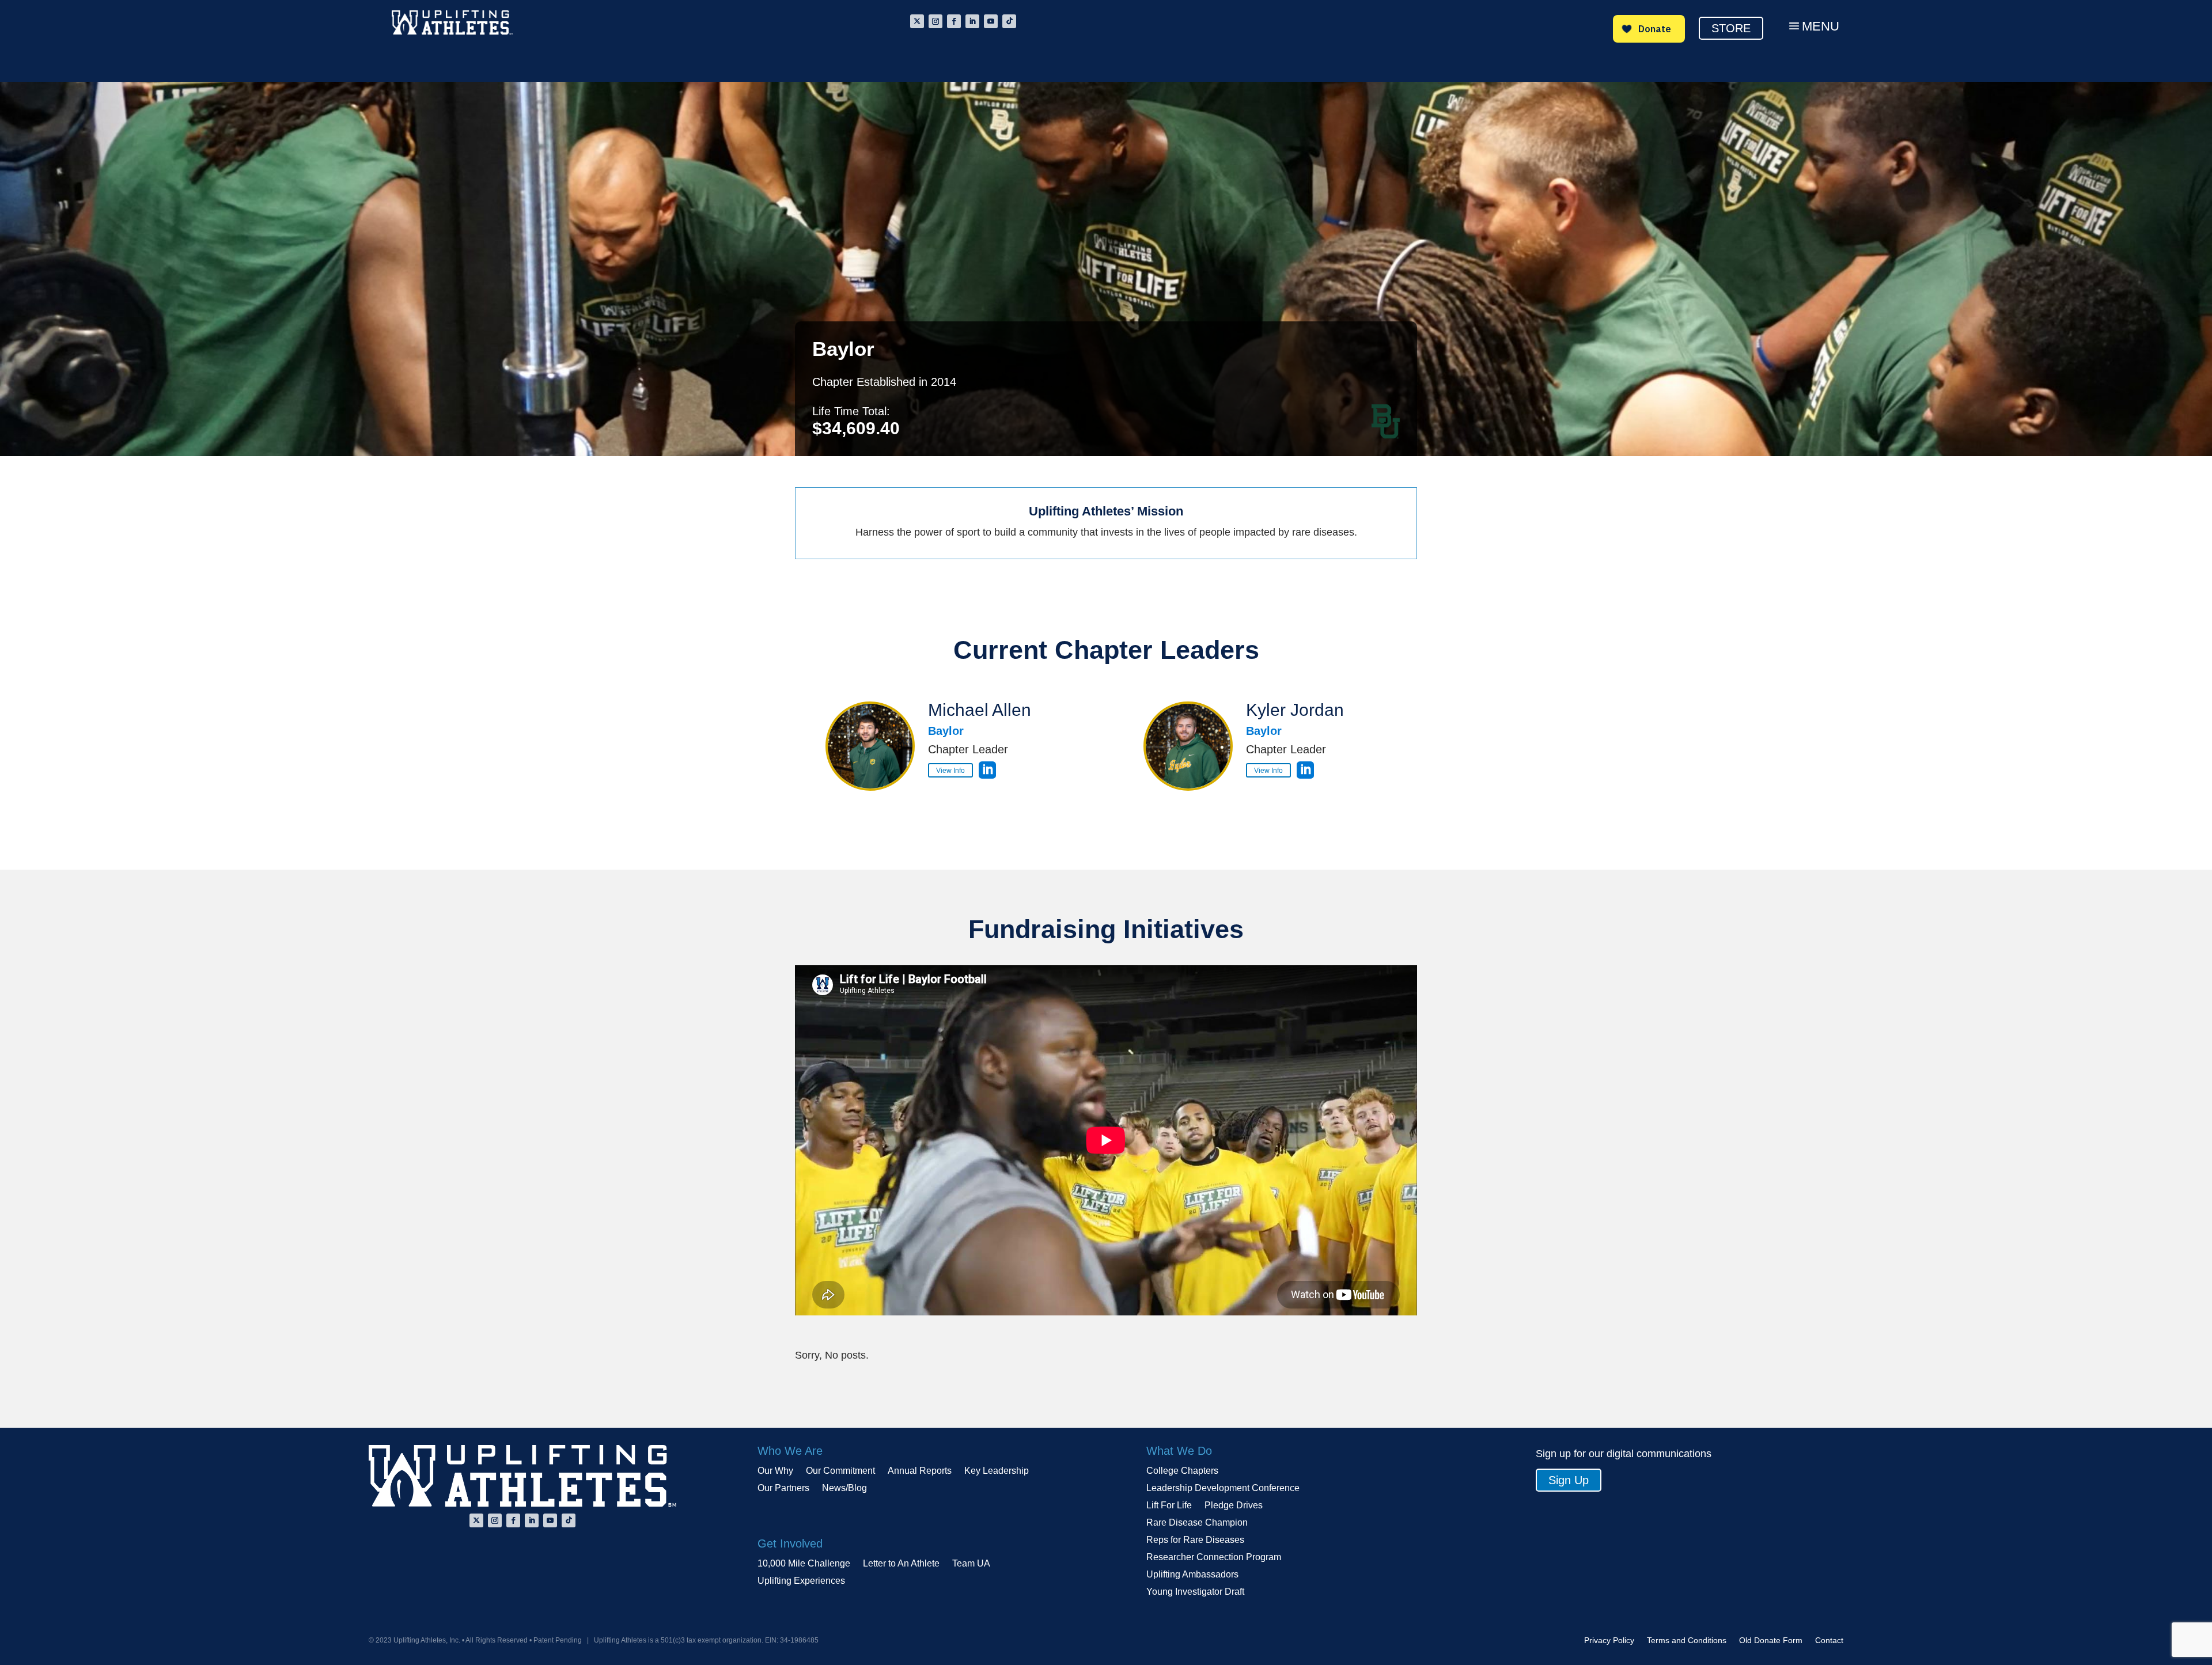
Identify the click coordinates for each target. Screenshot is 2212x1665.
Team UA (971, 1564)
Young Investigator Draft (1195, 1592)
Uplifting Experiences (801, 1581)
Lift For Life (1169, 1506)
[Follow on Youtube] (991, 21)
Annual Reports (920, 1471)
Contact (1829, 1641)
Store (1731, 28)
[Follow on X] (917, 21)
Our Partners (783, 1488)
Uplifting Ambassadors (1192, 1575)
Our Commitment (840, 1471)
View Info (950, 770)
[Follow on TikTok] (1009, 21)
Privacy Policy (1609, 1641)
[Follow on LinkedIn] (972, 21)
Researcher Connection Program (1214, 1558)
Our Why (775, 1471)
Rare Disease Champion (1197, 1523)
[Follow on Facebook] (954, 21)
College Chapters (1182, 1471)
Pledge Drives (1234, 1506)
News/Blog (844, 1488)
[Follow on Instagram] (935, 21)
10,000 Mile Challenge (804, 1564)
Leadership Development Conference (1223, 1488)
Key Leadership (997, 1471)
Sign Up (1569, 1480)
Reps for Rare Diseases (1195, 1540)
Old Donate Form (1771, 1641)
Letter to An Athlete (901, 1564)
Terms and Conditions (1687, 1641)
